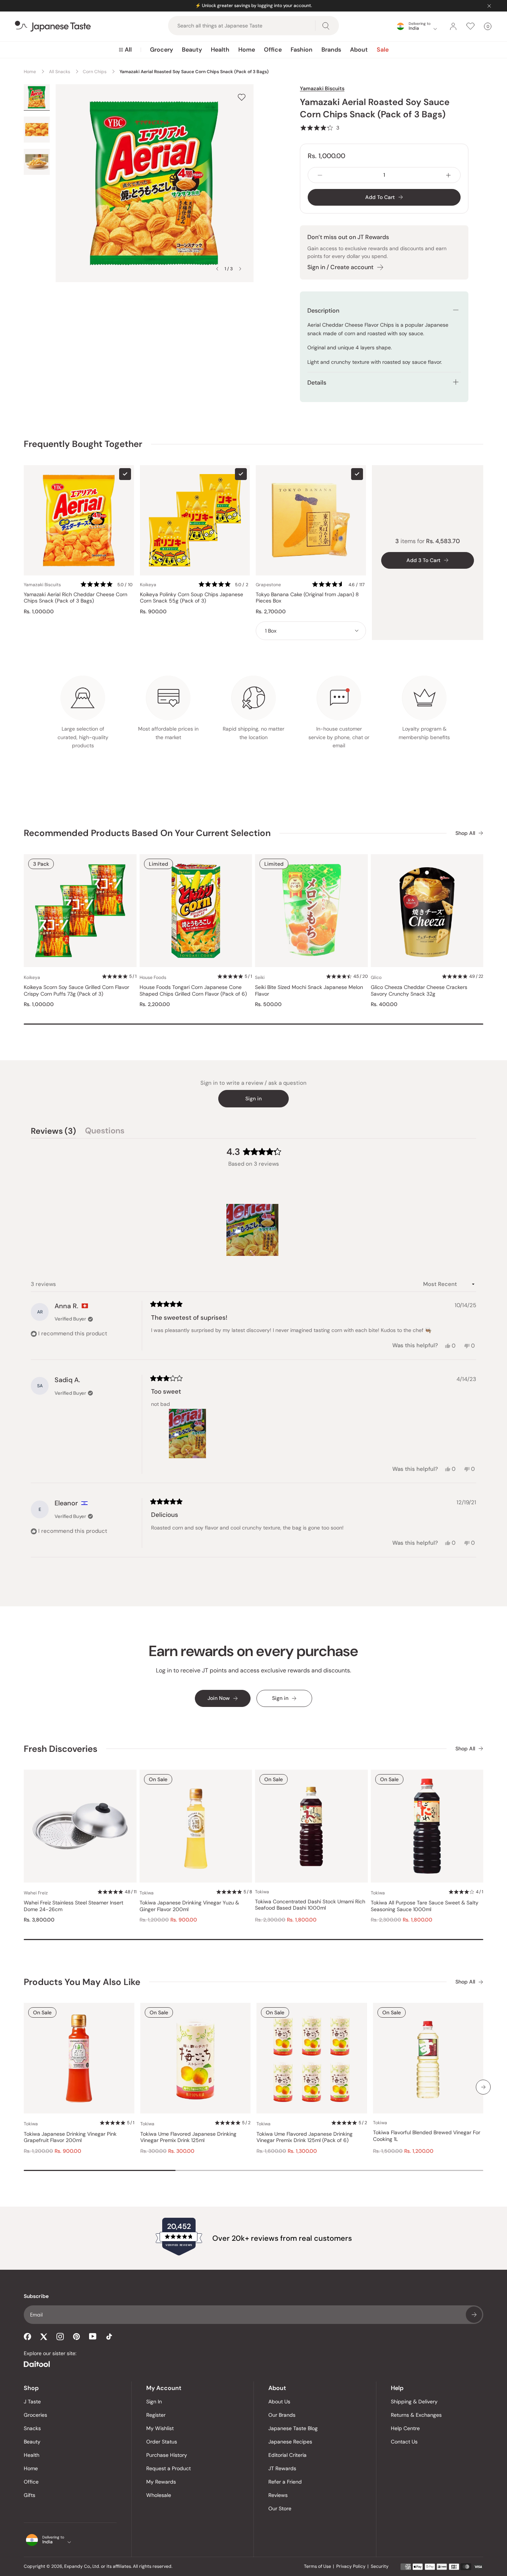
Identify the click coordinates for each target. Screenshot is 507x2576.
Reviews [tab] (53, 1132)
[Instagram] (60, 2337)
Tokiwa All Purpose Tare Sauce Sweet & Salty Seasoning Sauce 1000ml (425, 1906)
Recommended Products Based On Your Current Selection (147, 833)
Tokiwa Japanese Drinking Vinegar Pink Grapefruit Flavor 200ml (70, 2137)
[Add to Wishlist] (242, 97)
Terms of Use (318, 2566)
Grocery (161, 50)
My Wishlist (160, 2428)
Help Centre (405, 2428)
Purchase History (167, 2455)
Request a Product (169, 2468)
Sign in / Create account (340, 267)
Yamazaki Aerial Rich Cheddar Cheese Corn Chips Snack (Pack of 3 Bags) (76, 598)
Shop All (465, 833)
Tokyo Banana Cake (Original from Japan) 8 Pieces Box (307, 598)
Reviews (278, 2495)
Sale (383, 50)
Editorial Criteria (287, 2455)
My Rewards (161, 2482)
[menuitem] (125, 50)
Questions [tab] (105, 1132)
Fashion (302, 50)
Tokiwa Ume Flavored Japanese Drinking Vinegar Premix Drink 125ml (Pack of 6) (305, 2137)
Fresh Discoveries (60, 1749)
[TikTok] (109, 2337)
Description (323, 311)
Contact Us (404, 2442)
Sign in (253, 1098)
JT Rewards (282, 2468)
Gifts (30, 2495)
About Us (279, 2402)
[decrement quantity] (320, 175)
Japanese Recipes (290, 2442)
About (359, 50)
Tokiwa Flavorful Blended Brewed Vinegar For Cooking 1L (427, 2136)
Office (273, 50)
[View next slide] (240, 269)
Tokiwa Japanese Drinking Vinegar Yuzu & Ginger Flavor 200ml (189, 1906)
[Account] (453, 26)
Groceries (35, 2415)
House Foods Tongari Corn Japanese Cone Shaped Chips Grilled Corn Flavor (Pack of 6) (193, 991)
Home (247, 50)
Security (380, 2566)
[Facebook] (27, 2337)
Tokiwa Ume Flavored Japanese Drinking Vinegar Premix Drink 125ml (188, 2137)
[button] (320, 128)
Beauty (192, 50)
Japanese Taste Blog (293, 2428)
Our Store (280, 2508)
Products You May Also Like (82, 1982)
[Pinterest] (76, 2337)
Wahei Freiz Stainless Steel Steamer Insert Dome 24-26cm (73, 1906)
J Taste (32, 2402)
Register (156, 2415)
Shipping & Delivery (414, 2402)
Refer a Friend (285, 2482)
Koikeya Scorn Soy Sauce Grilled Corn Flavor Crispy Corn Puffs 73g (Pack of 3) (76, 991)
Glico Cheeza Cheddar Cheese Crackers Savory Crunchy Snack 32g (419, 991)
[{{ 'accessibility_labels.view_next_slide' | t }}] (483, 2087)
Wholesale (159, 2495)
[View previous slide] (217, 269)
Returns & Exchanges (416, 2415)
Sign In (154, 2402)
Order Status (162, 2442)
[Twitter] (44, 2337)
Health (220, 50)
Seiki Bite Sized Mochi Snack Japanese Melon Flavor (309, 991)
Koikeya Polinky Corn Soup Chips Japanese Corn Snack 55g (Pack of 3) (192, 598)
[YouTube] (93, 2336)
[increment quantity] (448, 175)
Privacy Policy (351, 2566)
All (128, 50)
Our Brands (282, 2415)
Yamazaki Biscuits (322, 88)
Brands (331, 50)
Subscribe (474, 2315)
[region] (253, 1230)
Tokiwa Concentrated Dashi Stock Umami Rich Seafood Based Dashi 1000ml (310, 1905)
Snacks (32, 2428)
